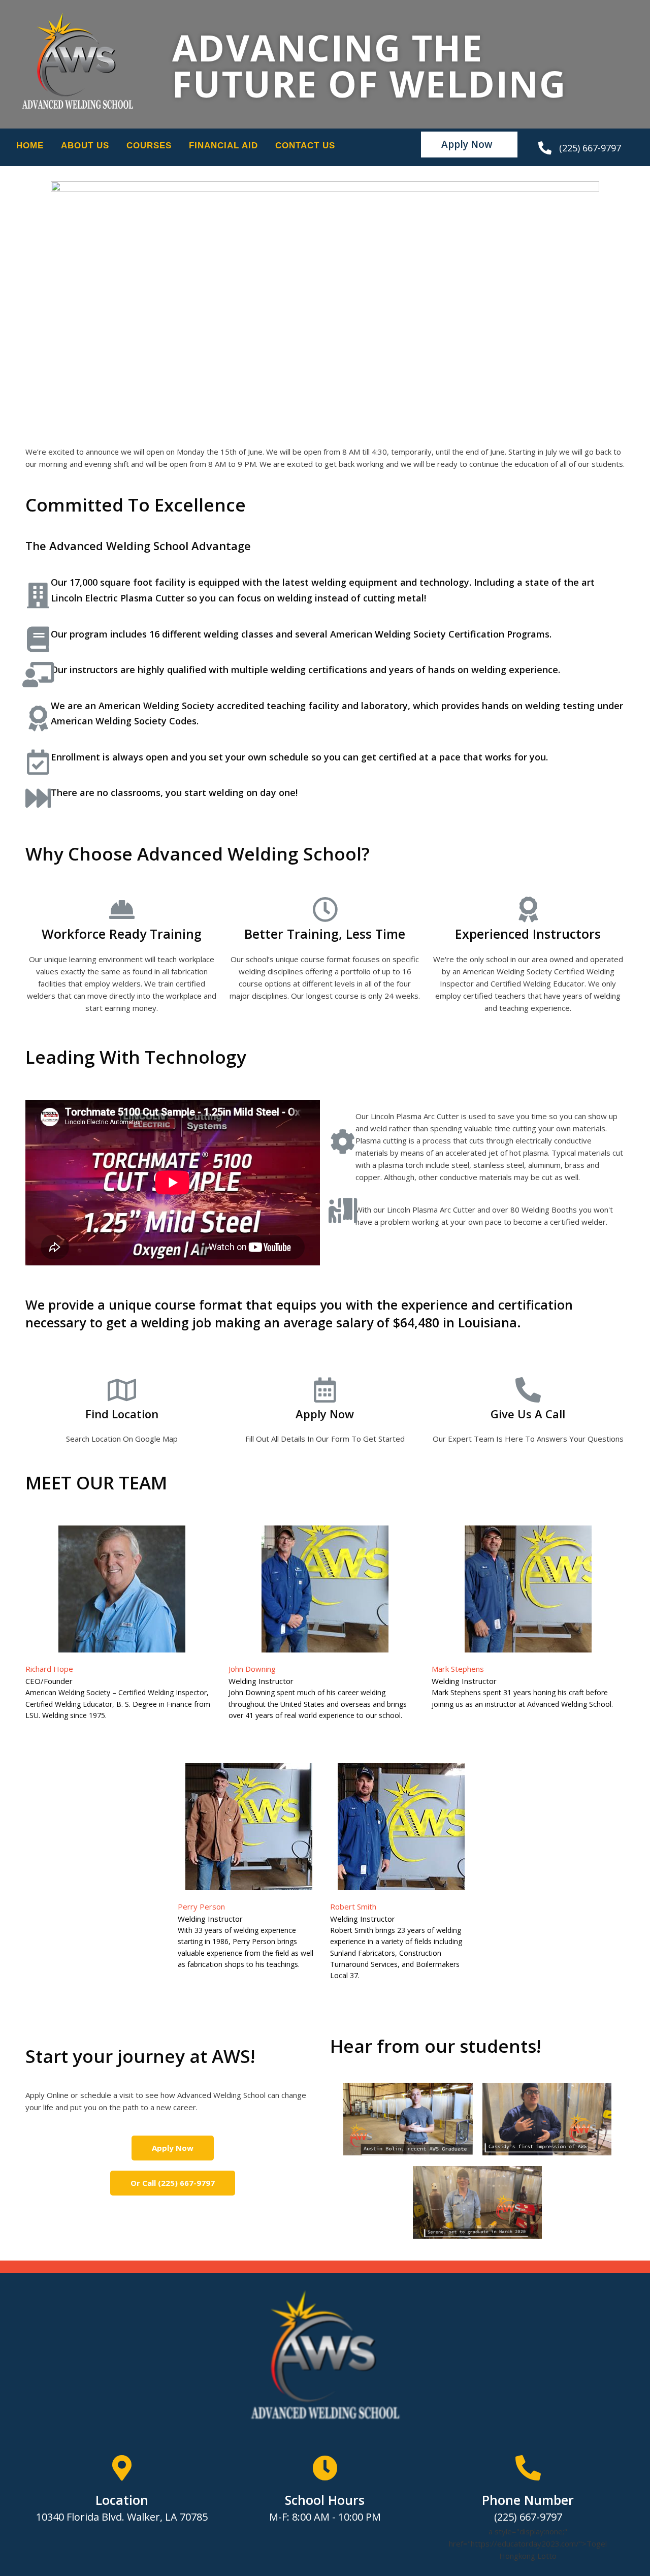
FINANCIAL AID (223, 146)
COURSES (149, 146)
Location (122, 2500)
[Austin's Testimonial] (408, 2119)
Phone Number (528, 2500)
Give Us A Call (528, 1414)
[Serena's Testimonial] (477, 2202)
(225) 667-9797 (590, 148)
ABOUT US (85, 146)
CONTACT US (305, 146)
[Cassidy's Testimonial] (547, 2119)
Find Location (122, 1414)
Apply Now (325, 1414)
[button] (469, 145)
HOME (30, 146)
